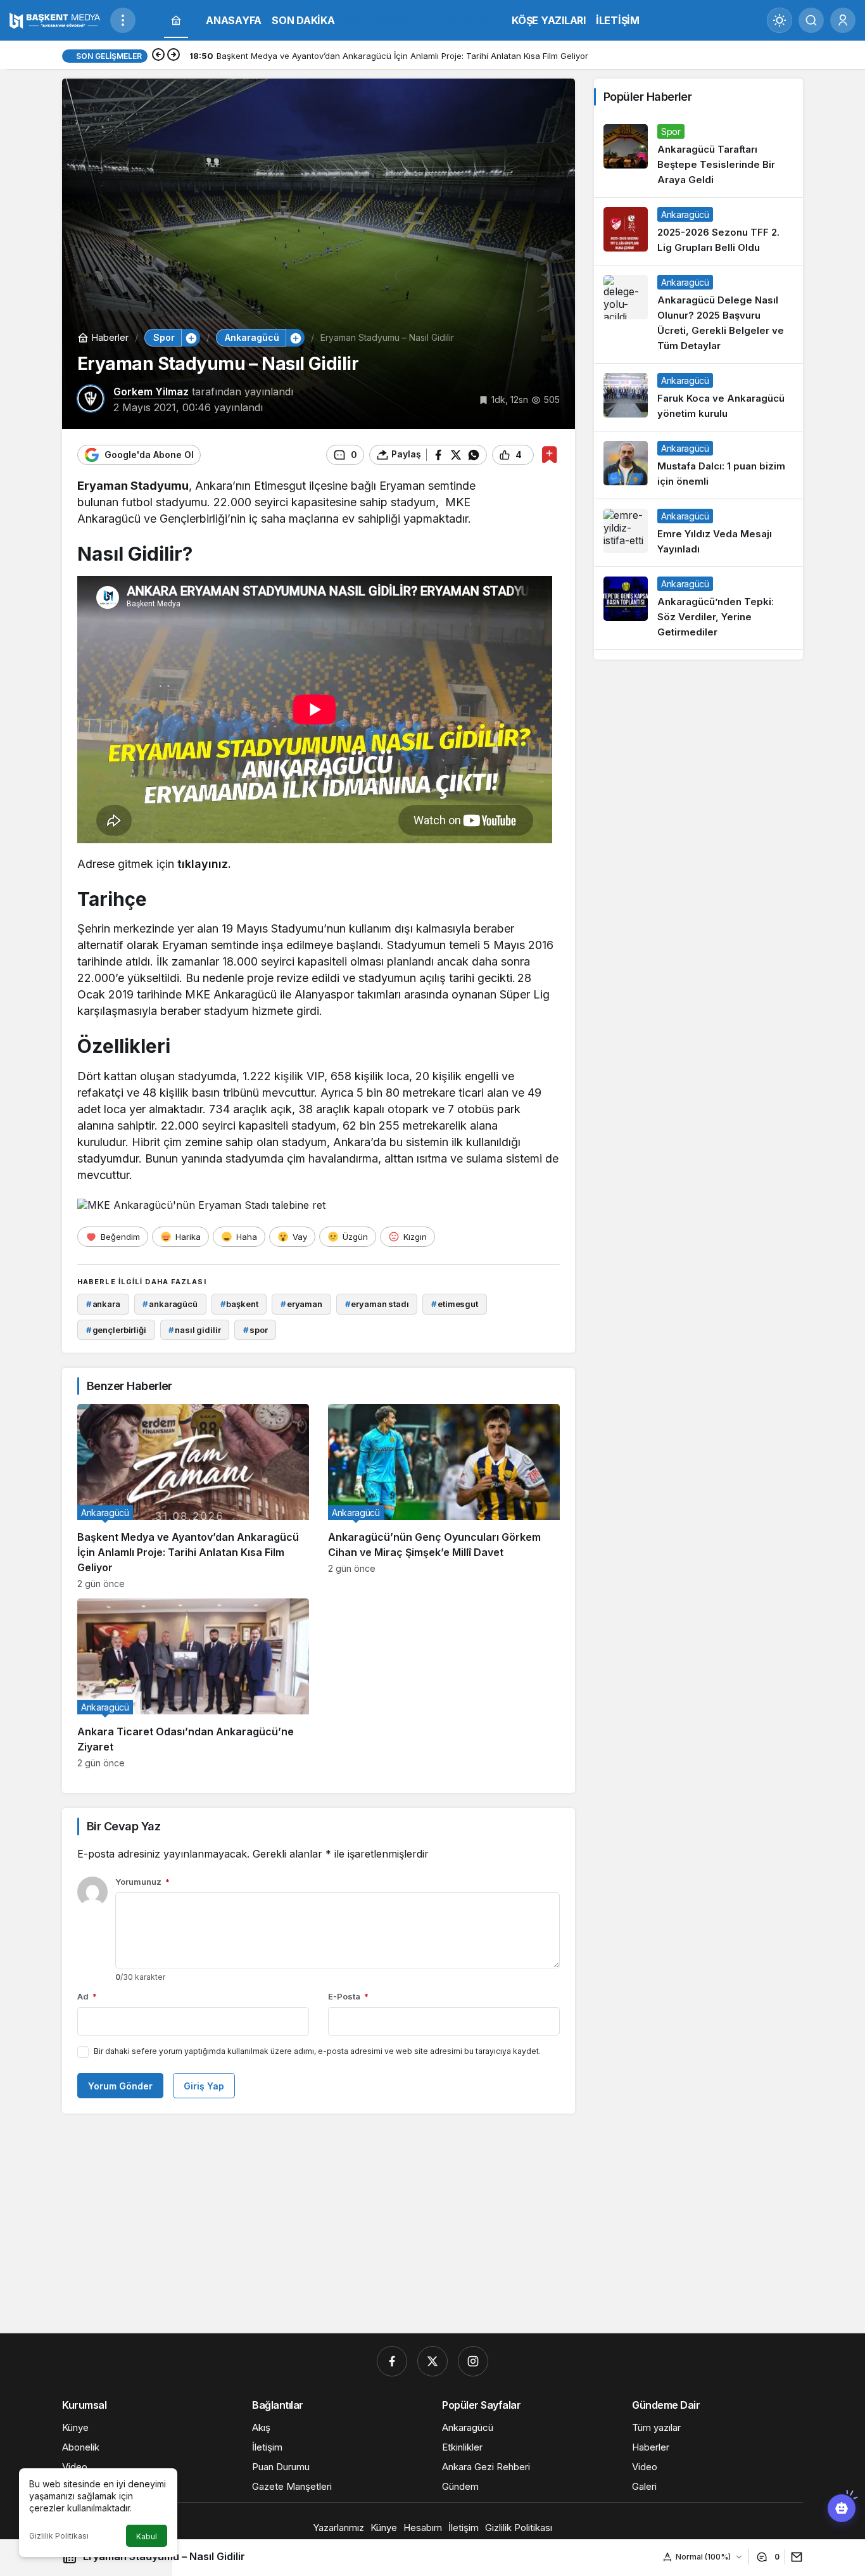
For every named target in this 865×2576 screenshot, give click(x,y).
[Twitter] (432, 2361)
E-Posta (348, 1996)
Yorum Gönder (120, 2086)
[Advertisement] (432, 2226)
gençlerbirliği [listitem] (116, 1330)
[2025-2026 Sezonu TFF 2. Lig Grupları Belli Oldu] (698, 231)
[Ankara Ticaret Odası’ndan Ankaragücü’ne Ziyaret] (193, 1683)
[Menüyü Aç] (123, 20)
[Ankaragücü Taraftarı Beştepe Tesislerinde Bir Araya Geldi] (698, 156)
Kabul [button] (147, 2536)
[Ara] (811, 20)
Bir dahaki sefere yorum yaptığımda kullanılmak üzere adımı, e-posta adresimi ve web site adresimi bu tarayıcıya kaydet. (317, 2051)
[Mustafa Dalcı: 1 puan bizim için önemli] (698, 465)
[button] (191, 338)
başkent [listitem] (239, 1304)
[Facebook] (392, 2361)
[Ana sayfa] (176, 21)
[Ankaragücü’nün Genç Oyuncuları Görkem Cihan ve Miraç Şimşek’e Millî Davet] (444, 1496)
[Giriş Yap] (843, 20)
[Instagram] (473, 2361)
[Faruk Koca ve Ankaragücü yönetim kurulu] (698, 397)
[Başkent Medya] (55, 19)
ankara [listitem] (103, 1304)
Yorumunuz (142, 1882)
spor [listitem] (255, 1330)
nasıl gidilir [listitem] (194, 1330)
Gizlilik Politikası (59, 2536)
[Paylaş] (794, 2557)
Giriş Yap (204, 2086)
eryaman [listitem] (301, 1304)
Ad (87, 1996)
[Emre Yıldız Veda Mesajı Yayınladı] (698, 533)
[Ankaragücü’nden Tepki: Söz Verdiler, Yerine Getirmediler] (698, 608)
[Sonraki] (174, 56)
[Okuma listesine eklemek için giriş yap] (549, 455)
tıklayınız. (204, 864)
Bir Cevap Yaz (123, 1826)
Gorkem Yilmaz (151, 392)
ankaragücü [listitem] (170, 1304)
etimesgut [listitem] (455, 1304)
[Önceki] (158, 56)
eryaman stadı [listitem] (377, 1304)
